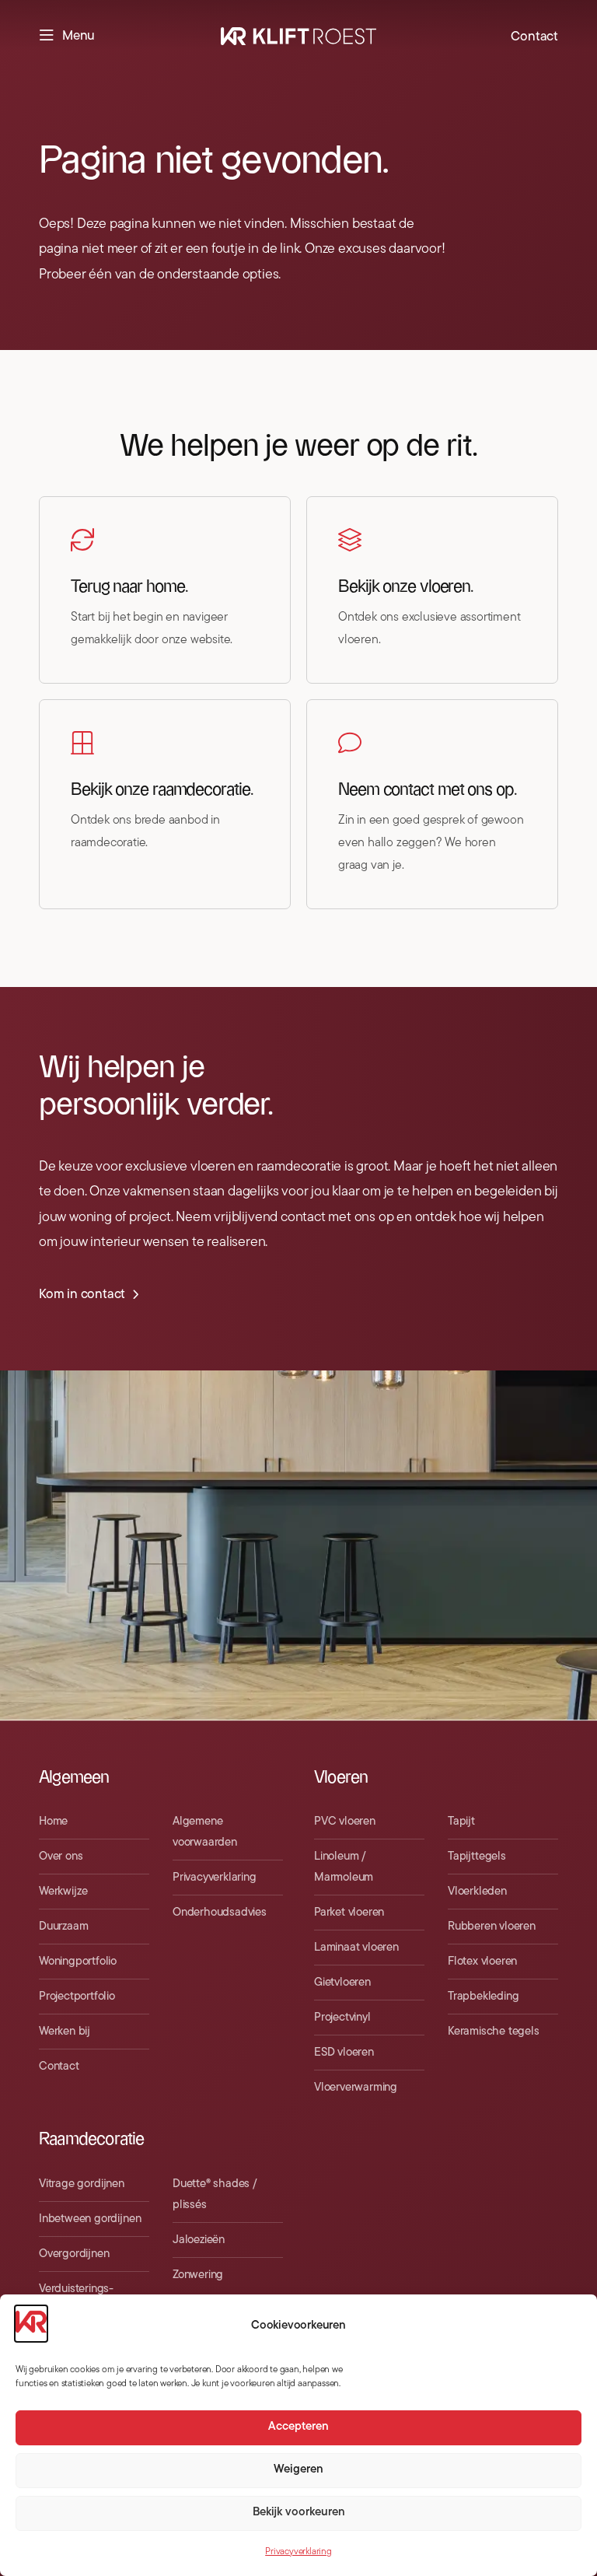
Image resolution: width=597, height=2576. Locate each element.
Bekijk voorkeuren (299, 2513)
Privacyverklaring (298, 2552)
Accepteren (298, 2427)
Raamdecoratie (92, 2139)
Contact (534, 37)
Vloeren (341, 1778)
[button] (67, 37)
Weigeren (298, 2470)
